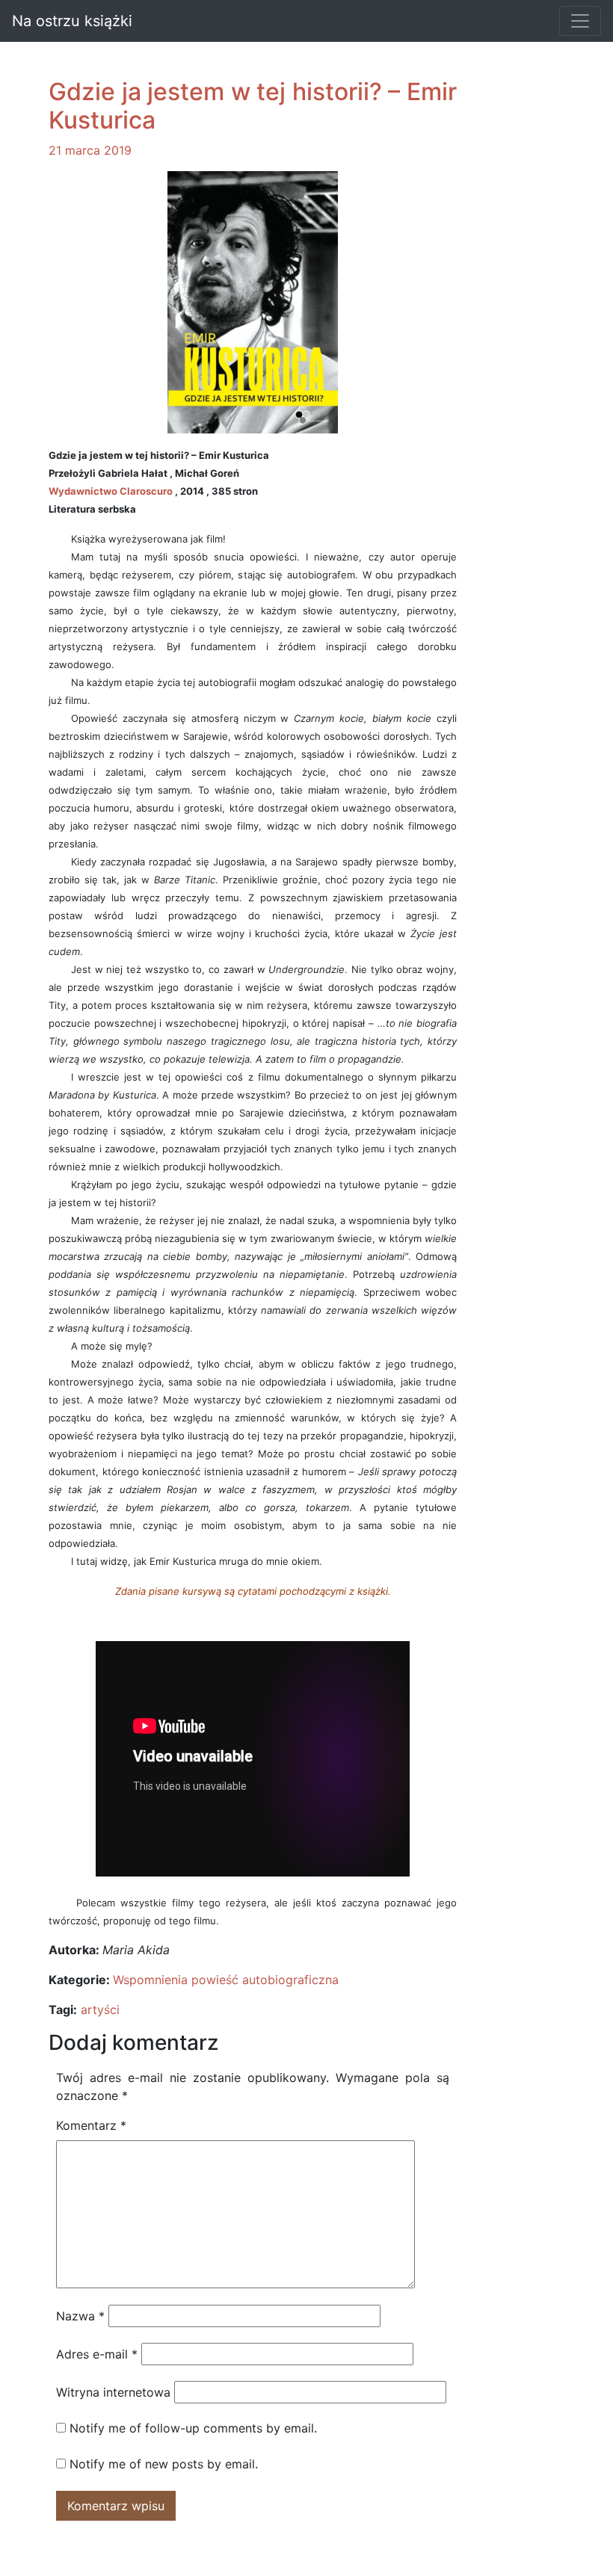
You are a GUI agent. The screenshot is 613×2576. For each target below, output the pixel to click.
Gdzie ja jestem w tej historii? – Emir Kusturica (253, 106)
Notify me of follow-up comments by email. (193, 2428)
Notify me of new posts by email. (164, 2464)
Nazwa (80, 2316)
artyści (100, 2010)
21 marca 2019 (90, 150)
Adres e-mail (97, 2354)
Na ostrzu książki (72, 21)
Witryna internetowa (113, 2392)
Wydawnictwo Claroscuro (111, 491)
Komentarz (91, 2125)
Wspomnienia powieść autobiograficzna (226, 1980)
